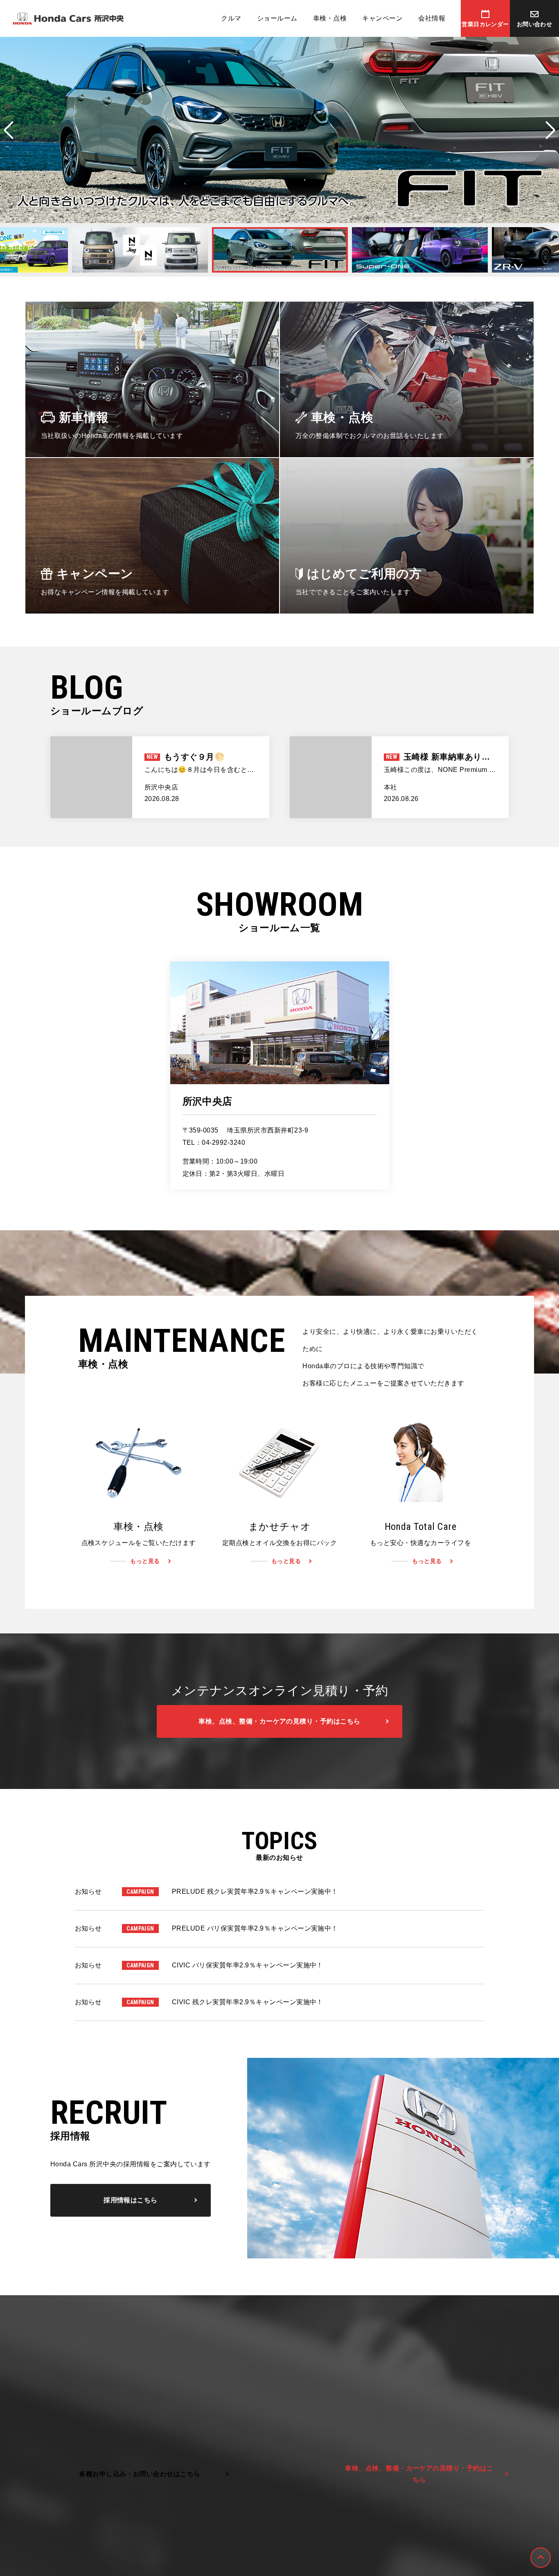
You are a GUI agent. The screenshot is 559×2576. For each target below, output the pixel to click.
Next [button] (550, 130)
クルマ (231, 18)
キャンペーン (382, 18)
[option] (279, 130)
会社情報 (432, 18)
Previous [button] (9, 130)
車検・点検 (330, 18)
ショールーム (277, 18)
